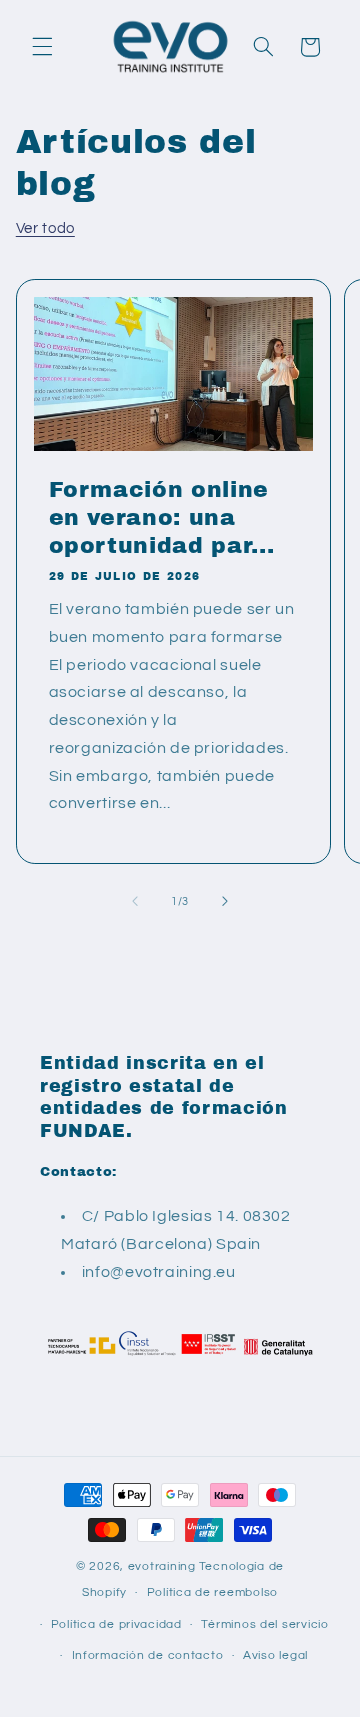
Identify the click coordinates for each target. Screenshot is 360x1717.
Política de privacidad (116, 1624)
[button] (42, 47)
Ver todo (45, 228)
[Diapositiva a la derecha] (225, 901)
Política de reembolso (212, 1592)
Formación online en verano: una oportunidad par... (161, 517)
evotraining (162, 1566)
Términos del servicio (264, 1624)
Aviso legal (275, 1655)
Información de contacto (148, 1655)
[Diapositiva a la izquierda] (135, 901)
